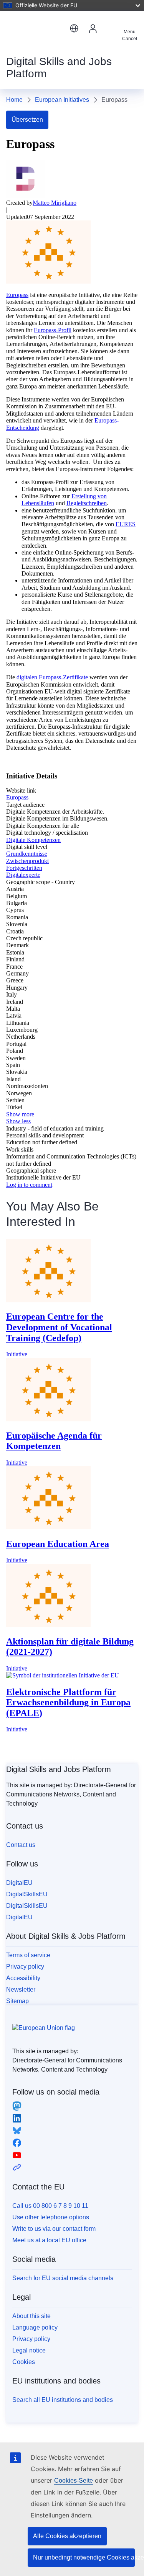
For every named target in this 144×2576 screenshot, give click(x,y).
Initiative (17, 1354)
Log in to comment (29, 1185)
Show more (20, 1114)
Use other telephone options (51, 2217)
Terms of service (28, 1955)
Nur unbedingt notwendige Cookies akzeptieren (84, 2557)
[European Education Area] (48, 1527)
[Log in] (93, 28)
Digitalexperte (23, 875)
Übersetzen (27, 120)
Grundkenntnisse (27, 854)
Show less (18, 1121)
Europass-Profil (53, 330)
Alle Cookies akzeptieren (67, 2536)
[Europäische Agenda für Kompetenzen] (48, 1419)
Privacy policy (25, 1967)
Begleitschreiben (87, 503)
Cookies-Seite (74, 2481)
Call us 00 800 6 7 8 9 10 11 (50, 2206)
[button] (74, 28)
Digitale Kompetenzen (33, 840)
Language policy (35, 2327)
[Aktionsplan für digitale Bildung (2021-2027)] (48, 1625)
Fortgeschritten (24, 868)
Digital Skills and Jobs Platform (59, 1769)
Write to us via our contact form (54, 2229)
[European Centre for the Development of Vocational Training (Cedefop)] (48, 1300)
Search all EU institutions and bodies (63, 2400)
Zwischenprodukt (27, 861)
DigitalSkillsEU (27, 1894)
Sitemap (17, 2001)
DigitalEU (19, 1883)
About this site (31, 2316)
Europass (17, 295)
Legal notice (29, 2350)
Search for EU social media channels (63, 2278)
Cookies (24, 2362)
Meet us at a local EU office (49, 2240)
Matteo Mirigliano (55, 203)
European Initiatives (62, 100)
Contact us (21, 1845)
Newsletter (21, 1990)
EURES (126, 524)
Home (14, 100)
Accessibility (23, 1978)
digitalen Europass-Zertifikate (52, 677)
